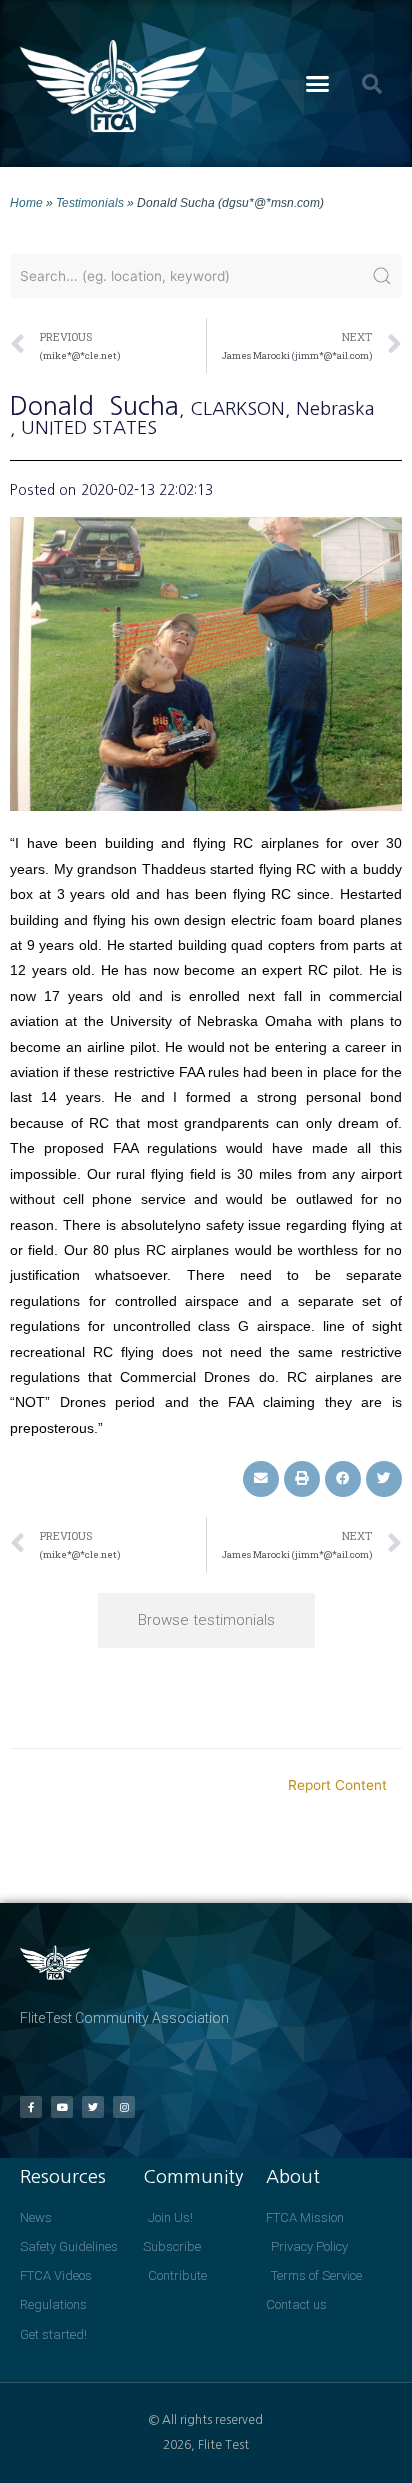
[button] (318, 84)
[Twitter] (93, 2107)
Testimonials (90, 202)
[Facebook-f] (31, 2107)
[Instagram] (124, 2107)
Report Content (337, 1785)
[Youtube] (62, 2107)
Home (26, 202)
